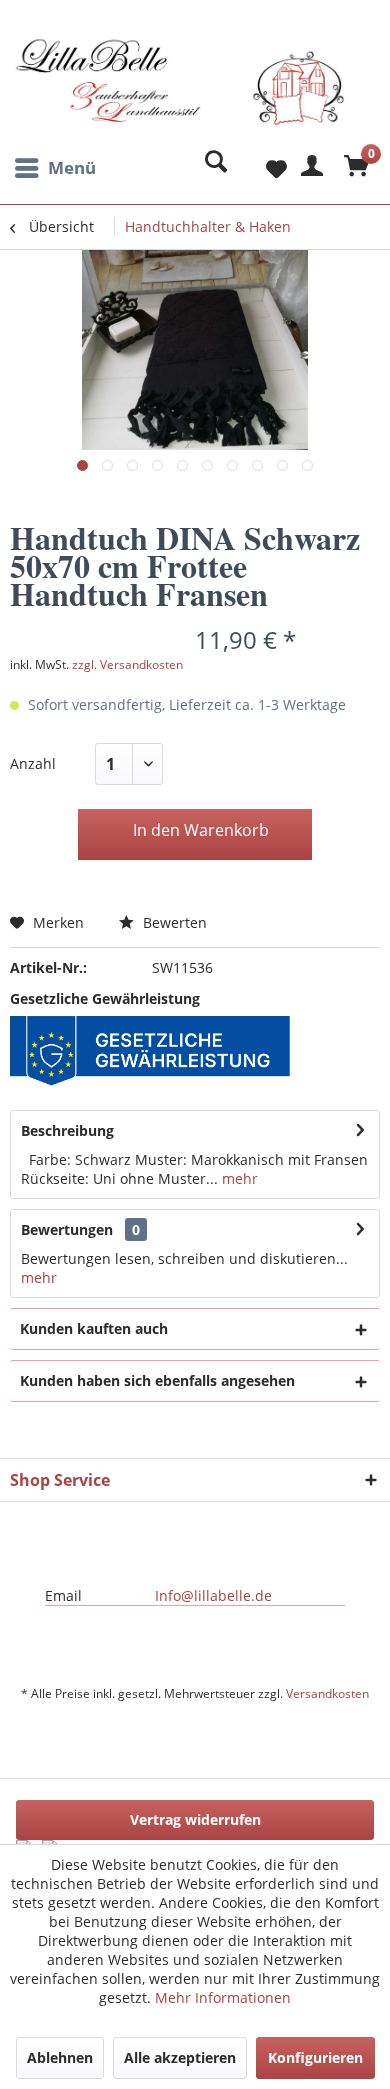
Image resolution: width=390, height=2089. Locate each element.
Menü (72, 167)
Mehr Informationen (223, 1997)
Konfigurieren (315, 2057)
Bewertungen (67, 1229)
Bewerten (173, 922)
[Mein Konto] (309, 168)
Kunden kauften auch (94, 1328)
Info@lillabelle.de (213, 1595)
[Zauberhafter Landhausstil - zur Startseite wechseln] (180, 93)
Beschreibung (67, 1130)
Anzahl (33, 763)
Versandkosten (327, 1693)
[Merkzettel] (260, 168)
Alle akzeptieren (180, 2057)
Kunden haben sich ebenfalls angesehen (157, 1380)
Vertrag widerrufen (195, 1819)
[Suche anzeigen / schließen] (211, 168)
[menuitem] (53, 168)
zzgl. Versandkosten (127, 664)
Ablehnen (60, 2057)
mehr (238, 1178)
